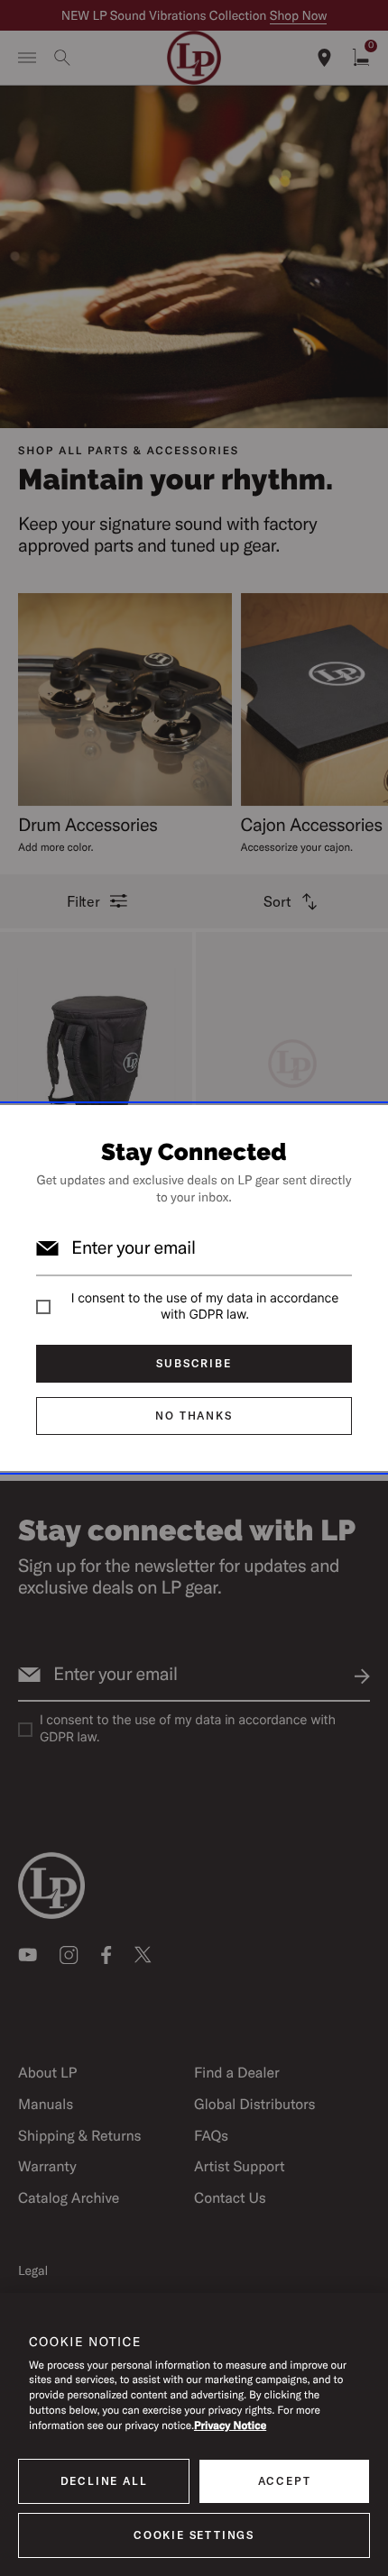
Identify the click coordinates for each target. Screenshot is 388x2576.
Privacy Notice (230, 2426)
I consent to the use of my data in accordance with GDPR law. (205, 1306)
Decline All (104, 2481)
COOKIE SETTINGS (194, 2535)
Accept (285, 2481)
